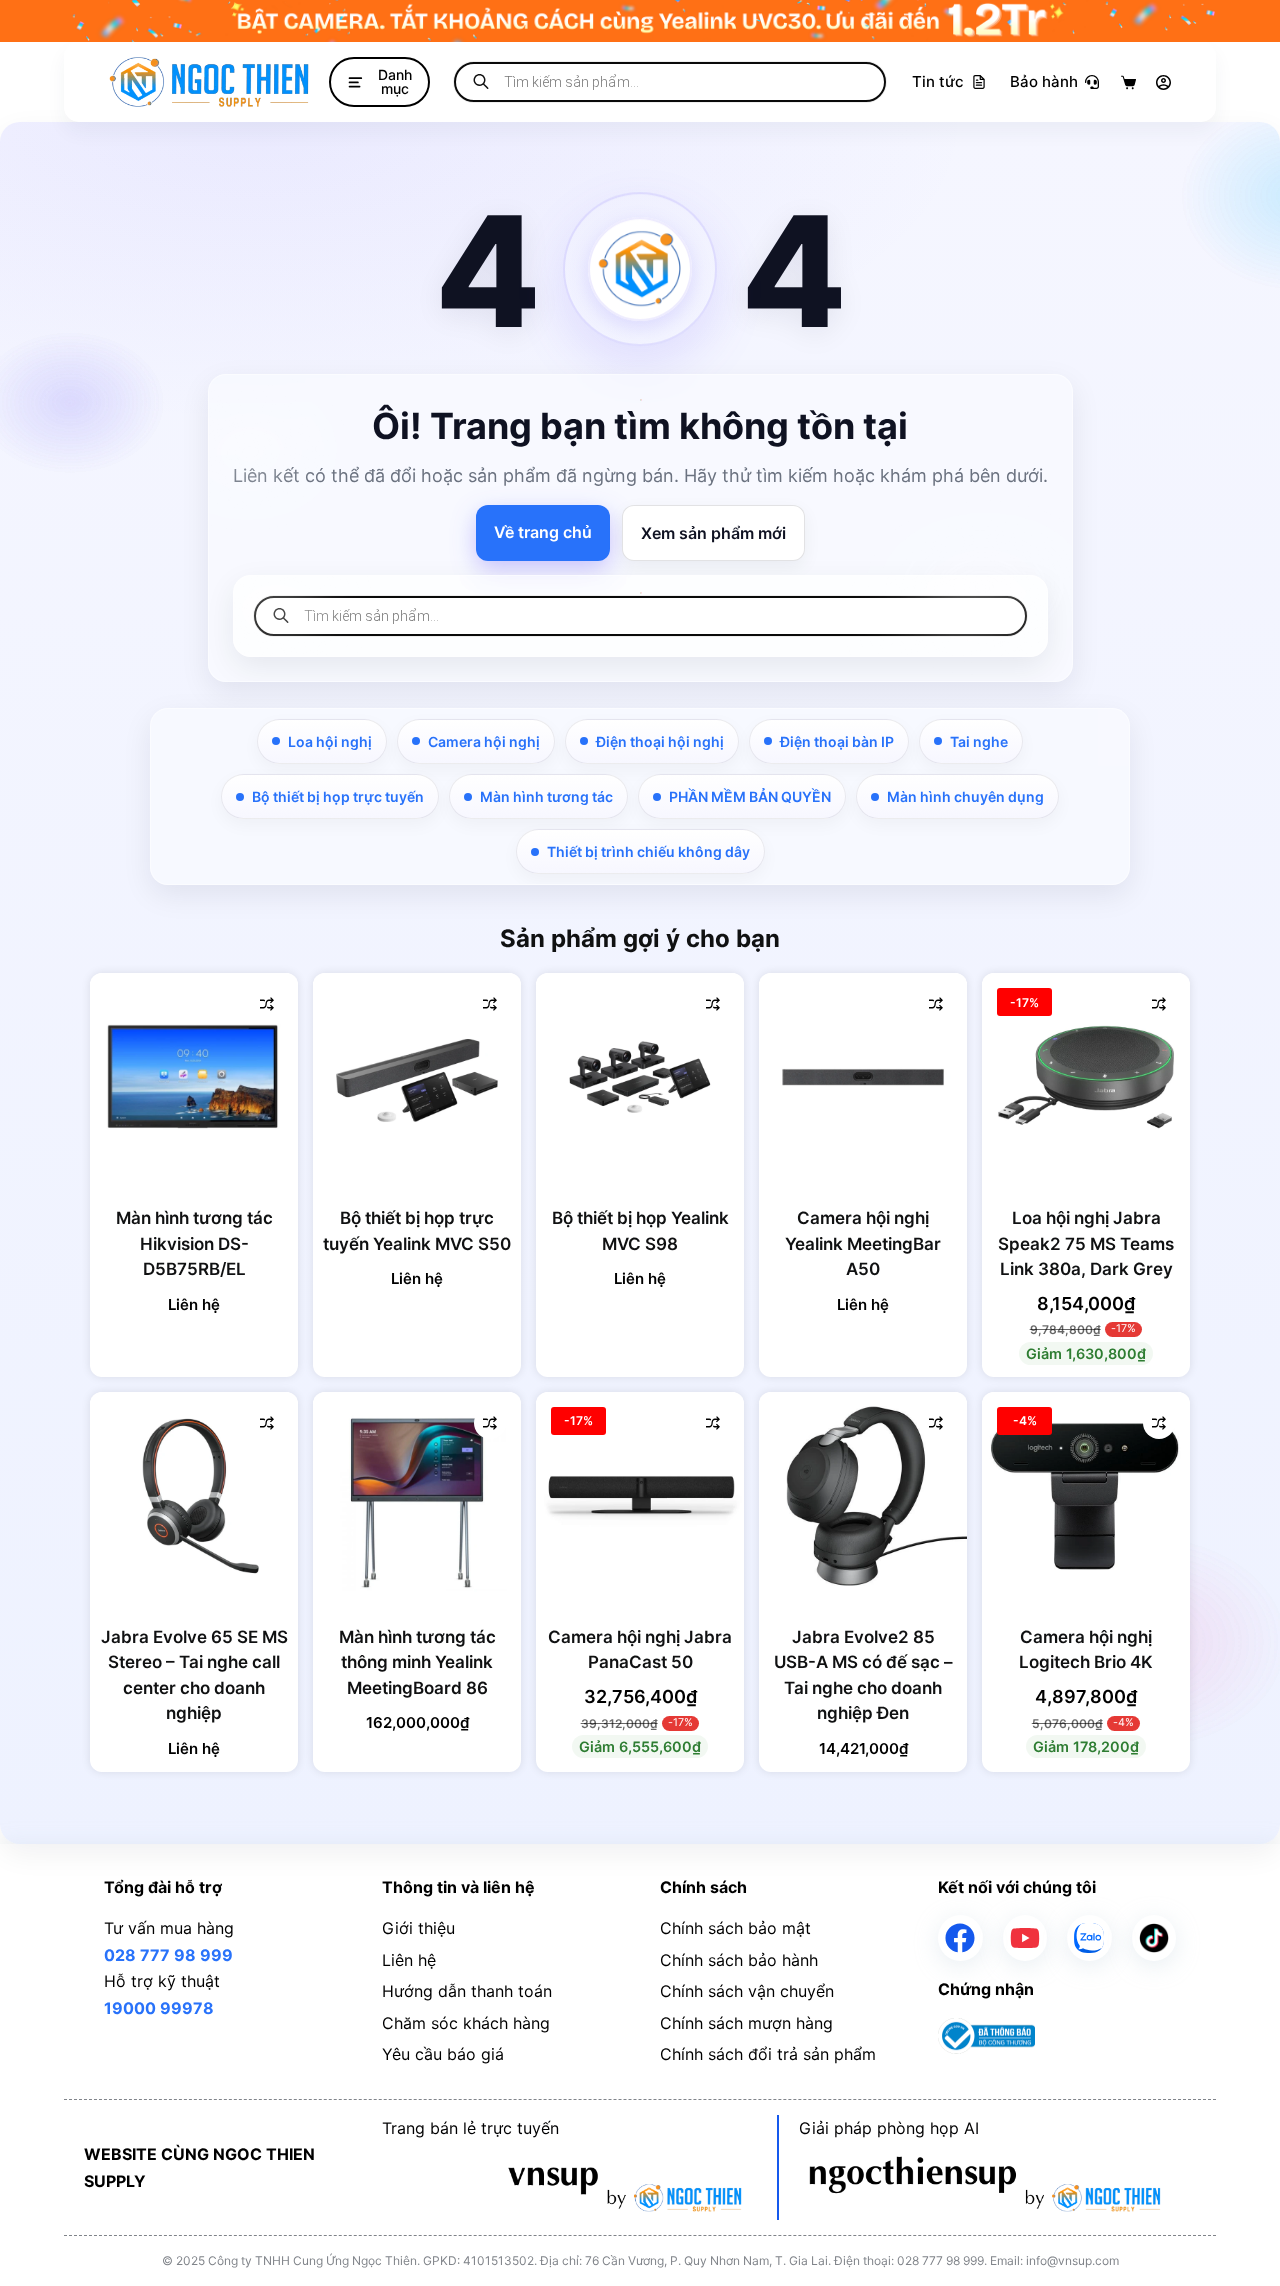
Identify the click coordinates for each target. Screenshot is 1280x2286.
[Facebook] (960, 1938)
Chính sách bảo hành (739, 1960)
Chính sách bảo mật (735, 1928)
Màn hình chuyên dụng (965, 796)
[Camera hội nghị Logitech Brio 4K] (1086, 1496)
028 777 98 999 (168, 1955)
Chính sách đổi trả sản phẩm (768, 2054)
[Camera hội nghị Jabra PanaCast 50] (640, 1496)
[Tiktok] (1154, 1938)
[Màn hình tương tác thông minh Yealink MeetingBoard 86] (417, 1496)
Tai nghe (979, 741)
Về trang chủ (543, 532)
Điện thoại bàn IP (837, 741)
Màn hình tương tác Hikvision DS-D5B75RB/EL (194, 1243)
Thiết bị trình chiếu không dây (648, 851)
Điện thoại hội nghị (660, 741)
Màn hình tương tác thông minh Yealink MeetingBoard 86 (417, 1662)
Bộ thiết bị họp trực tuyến (338, 796)
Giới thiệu (418, 1928)
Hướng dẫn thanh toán (467, 1991)
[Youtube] (1025, 1938)
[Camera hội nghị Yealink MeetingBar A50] (863, 1077)
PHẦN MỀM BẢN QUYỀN (750, 796)
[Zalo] (1089, 1938)
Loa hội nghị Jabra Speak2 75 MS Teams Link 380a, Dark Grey (1086, 1243)
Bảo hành (1044, 81)
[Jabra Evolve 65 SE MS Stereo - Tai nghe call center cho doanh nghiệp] (194, 1496)
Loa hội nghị (330, 741)
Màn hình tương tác (546, 796)
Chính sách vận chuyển (747, 1991)
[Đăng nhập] (1163, 82)
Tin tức (938, 81)
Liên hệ (409, 1960)
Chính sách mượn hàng (746, 2023)
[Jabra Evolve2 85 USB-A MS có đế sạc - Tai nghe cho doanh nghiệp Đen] (863, 1496)
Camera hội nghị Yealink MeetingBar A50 (863, 1243)
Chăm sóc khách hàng (466, 2023)
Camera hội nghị (484, 741)
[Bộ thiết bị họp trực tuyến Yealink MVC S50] (417, 1077)
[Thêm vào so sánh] (267, 1004)
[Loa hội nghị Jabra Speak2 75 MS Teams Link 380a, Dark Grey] (1086, 1077)
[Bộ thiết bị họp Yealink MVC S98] (640, 1077)
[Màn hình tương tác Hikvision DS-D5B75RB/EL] (194, 1077)
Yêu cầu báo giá (443, 2054)
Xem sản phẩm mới (713, 533)
